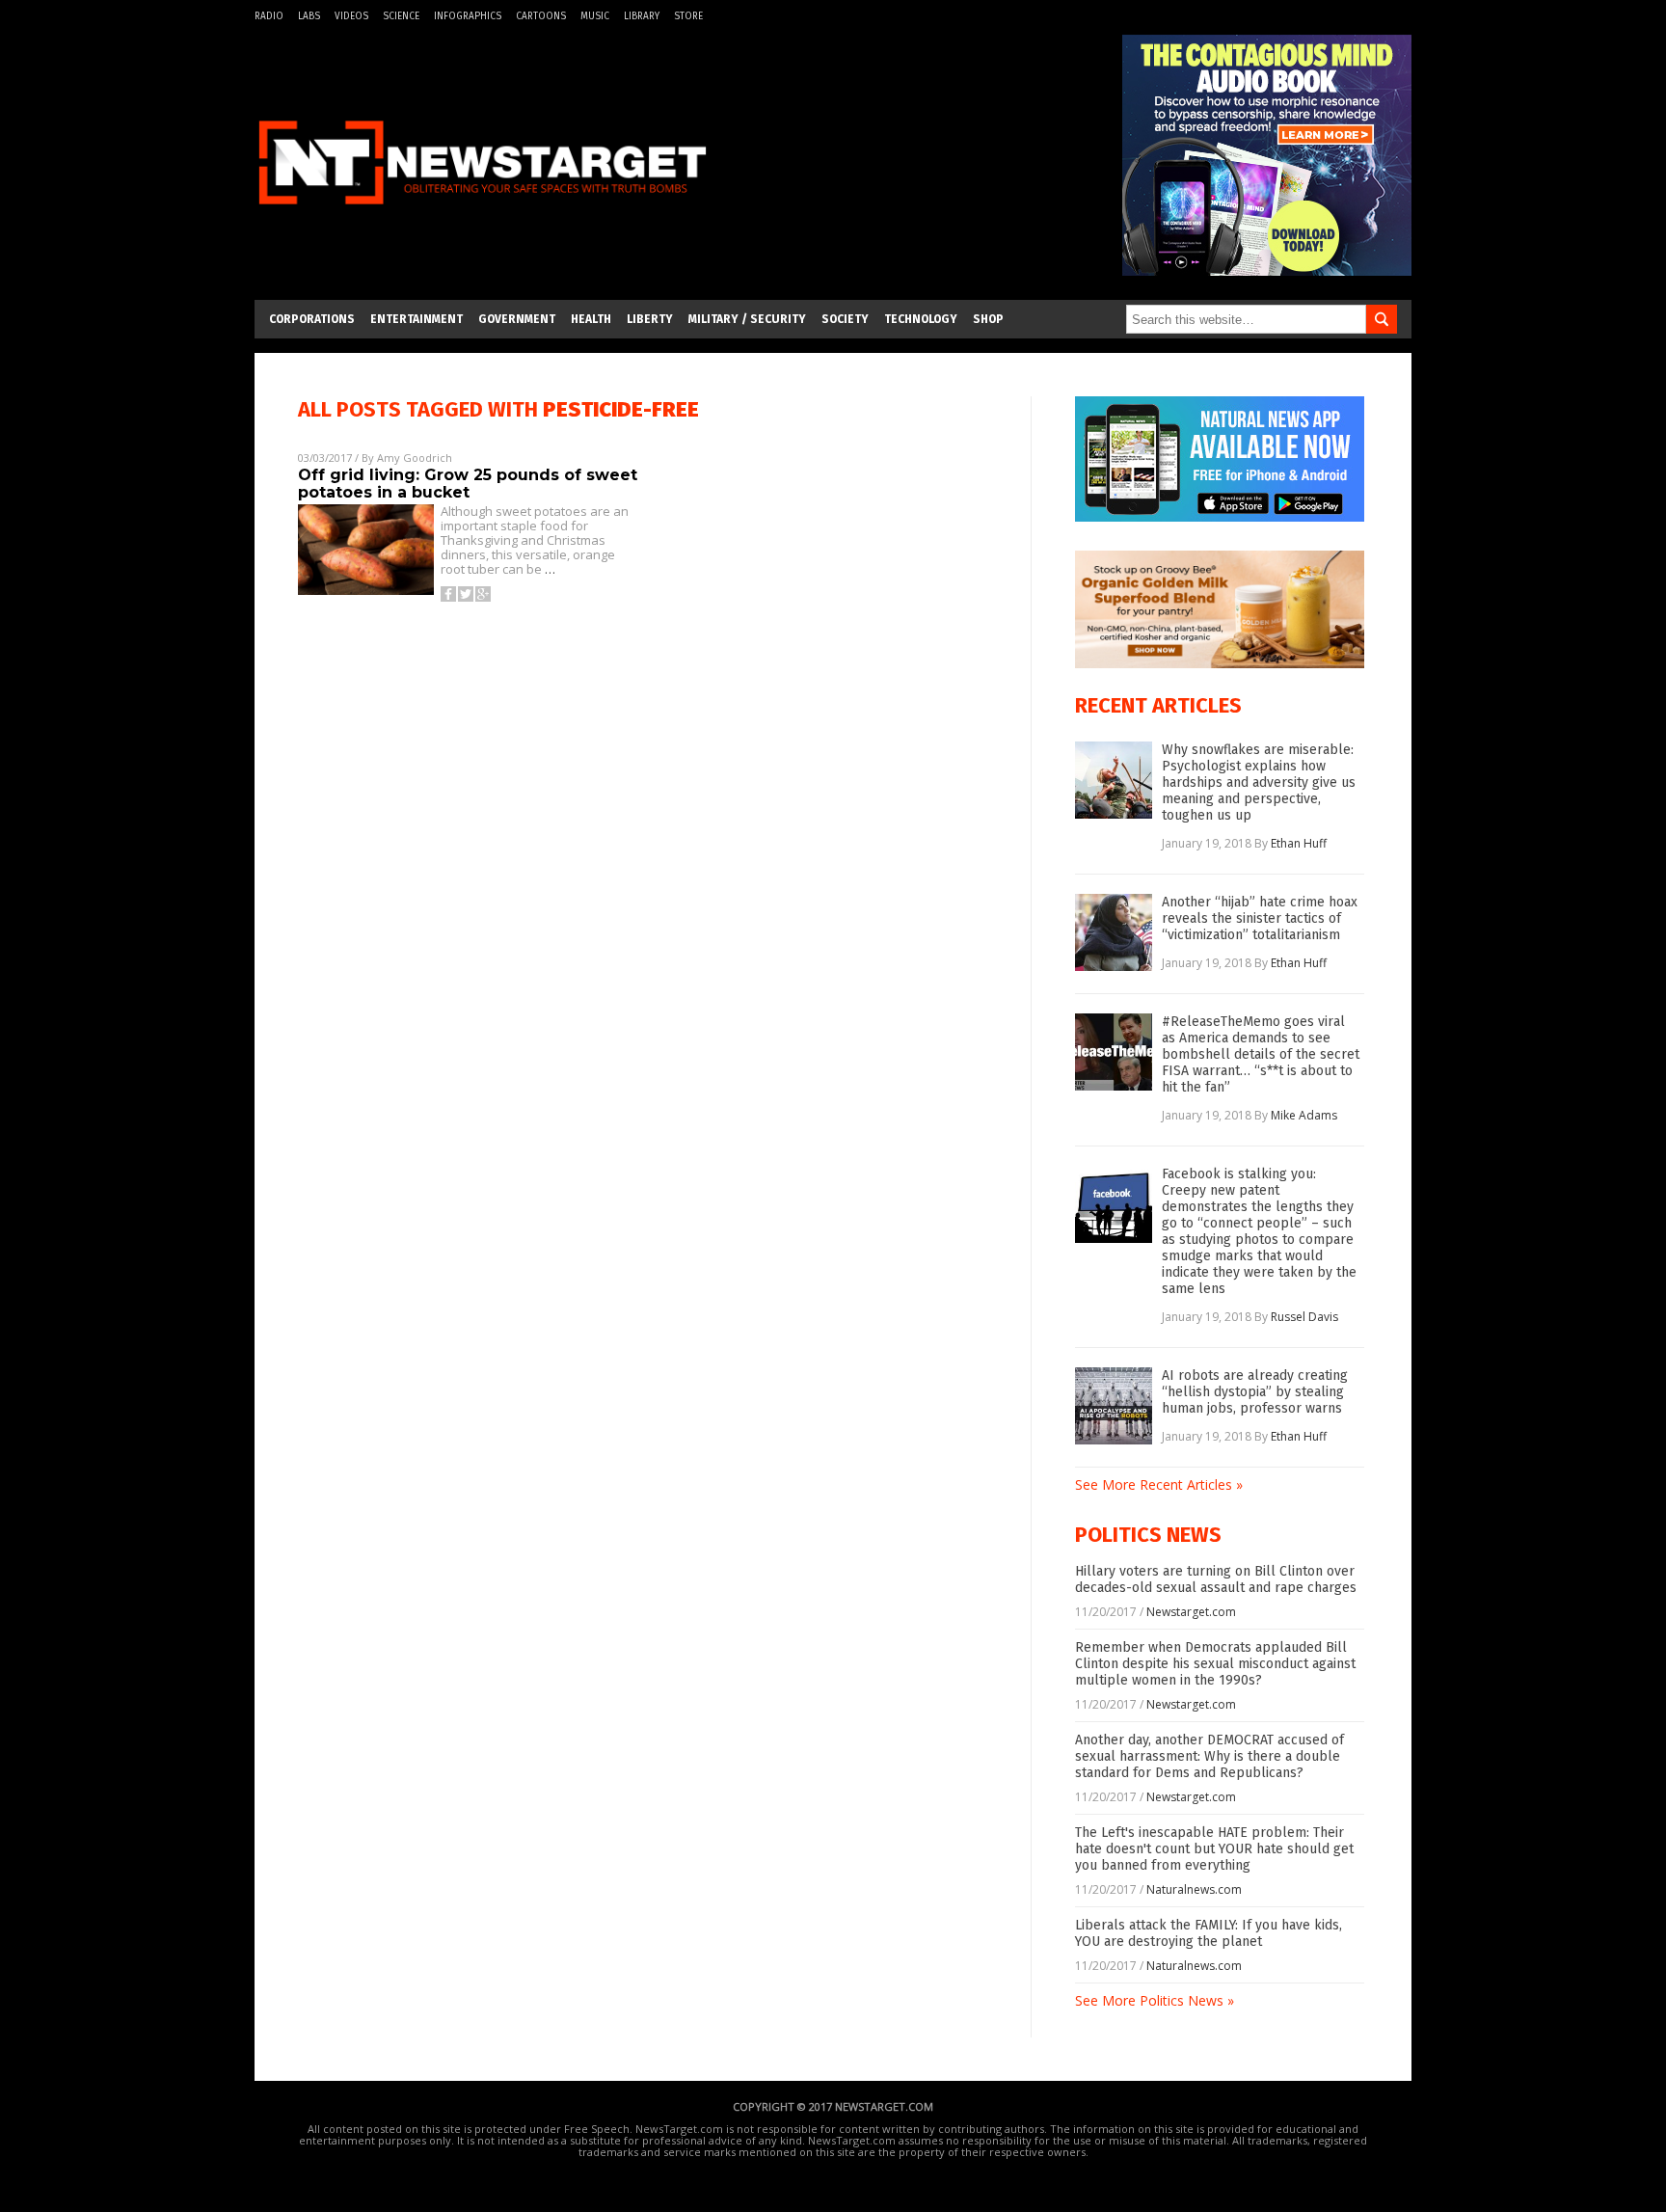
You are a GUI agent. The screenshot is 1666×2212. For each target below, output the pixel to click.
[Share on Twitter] (466, 594)
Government (517, 319)
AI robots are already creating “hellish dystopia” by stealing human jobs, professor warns (1255, 1392)
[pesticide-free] (482, 216)
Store (688, 16)
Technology (921, 319)
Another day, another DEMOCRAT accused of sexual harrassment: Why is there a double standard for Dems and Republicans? (1209, 1756)
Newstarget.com (1191, 1612)
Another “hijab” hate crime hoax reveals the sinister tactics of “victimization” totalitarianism (1260, 918)
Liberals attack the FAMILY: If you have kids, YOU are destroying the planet (1209, 1933)
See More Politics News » (1155, 2000)
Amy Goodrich (415, 458)
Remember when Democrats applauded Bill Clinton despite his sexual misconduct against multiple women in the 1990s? (1215, 1664)
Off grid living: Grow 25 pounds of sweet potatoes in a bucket (468, 484)
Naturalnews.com (1194, 1889)
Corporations (312, 319)
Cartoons (541, 16)
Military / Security (747, 319)
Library (642, 16)
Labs (309, 16)
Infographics (468, 16)
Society (845, 319)
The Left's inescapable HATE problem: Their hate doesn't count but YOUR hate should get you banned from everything (1214, 1849)
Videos (351, 16)
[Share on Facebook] (448, 594)
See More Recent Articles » (1159, 1484)
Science (401, 16)
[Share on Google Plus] (483, 594)
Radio (269, 16)
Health (591, 319)
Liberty (650, 319)
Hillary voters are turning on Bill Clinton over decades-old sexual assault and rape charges (1216, 1579)
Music (595, 16)
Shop (988, 319)
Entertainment (416, 319)
